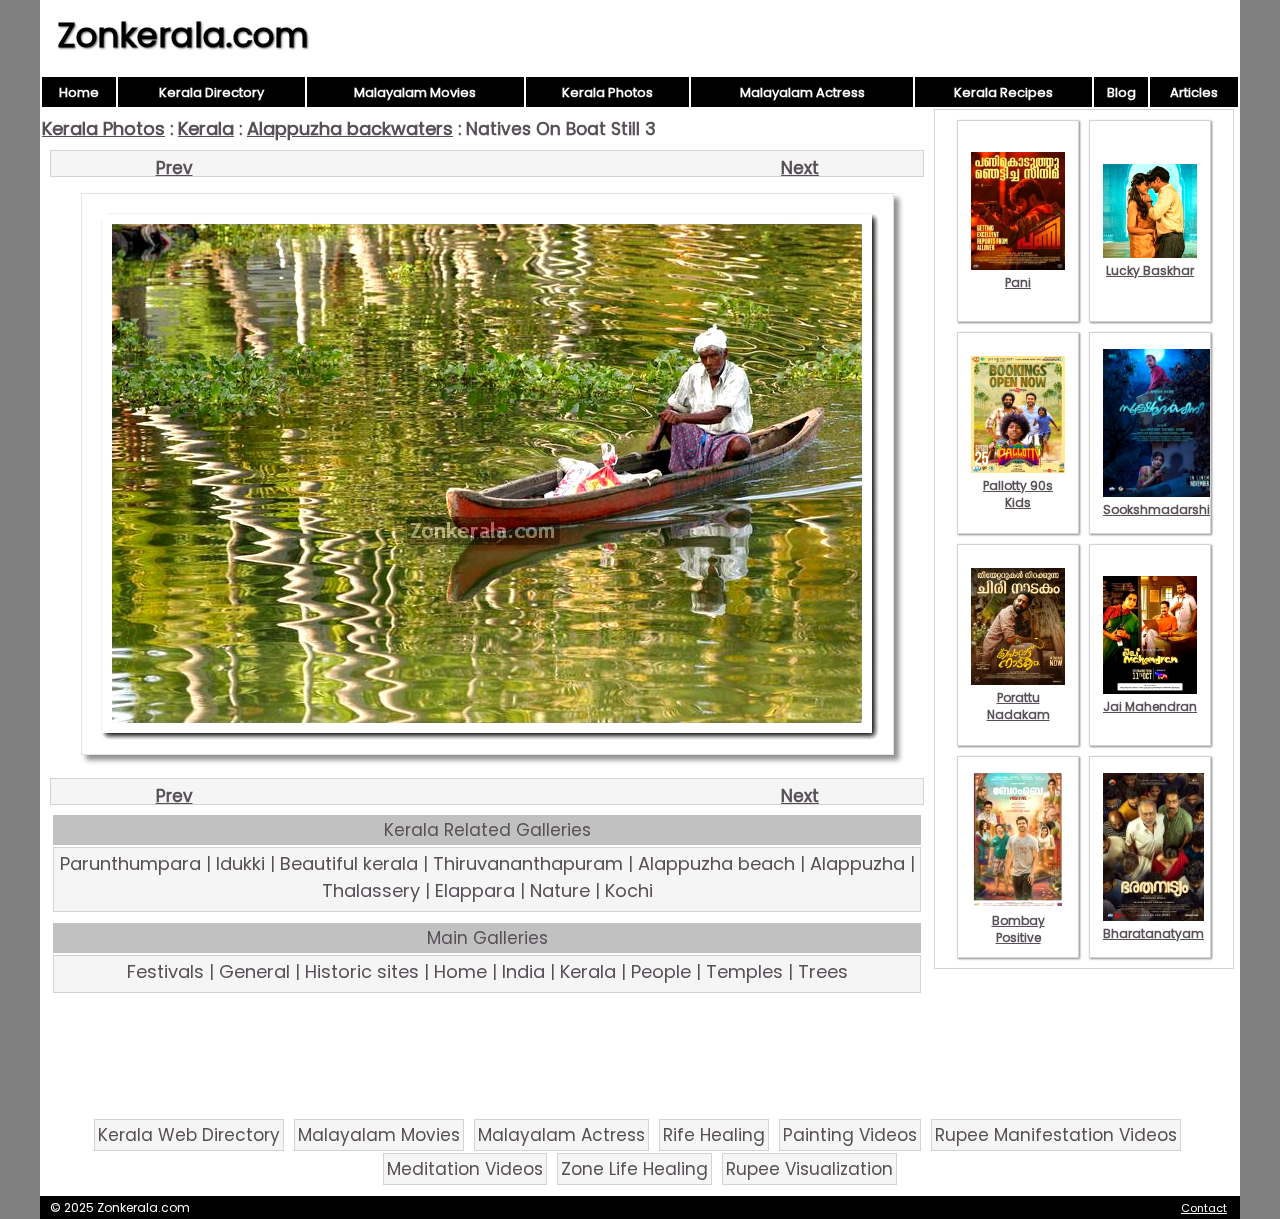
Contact (1204, 1208)
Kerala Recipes (1003, 92)
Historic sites (362, 971)
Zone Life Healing (634, 1169)
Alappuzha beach (716, 863)
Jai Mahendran (1150, 706)
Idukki (240, 863)
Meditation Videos (465, 1169)
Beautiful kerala (349, 863)
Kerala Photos (607, 92)
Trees (823, 971)
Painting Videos (850, 1135)
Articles (1194, 92)
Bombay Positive (1018, 929)
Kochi (629, 890)
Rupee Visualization (809, 1169)
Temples (744, 971)
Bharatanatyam (1153, 933)
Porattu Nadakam (1018, 706)
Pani (1018, 282)
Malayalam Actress (802, 92)
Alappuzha (857, 863)
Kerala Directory (211, 92)
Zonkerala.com (183, 35)
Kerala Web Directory (189, 1135)
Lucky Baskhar (1150, 270)
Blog (1121, 92)
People (661, 971)
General (254, 971)
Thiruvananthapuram (528, 863)
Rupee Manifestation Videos (1056, 1135)
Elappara (475, 890)
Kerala (206, 128)
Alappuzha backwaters (350, 128)
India (523, 971)
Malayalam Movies (415, 92)
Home (79, 92)
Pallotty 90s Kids (1018, 494)
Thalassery (371, 890)
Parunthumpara (130, 863)
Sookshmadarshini (1162, 509)
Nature (560, 890)
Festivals (165, 971)
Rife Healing (714, 1135)
